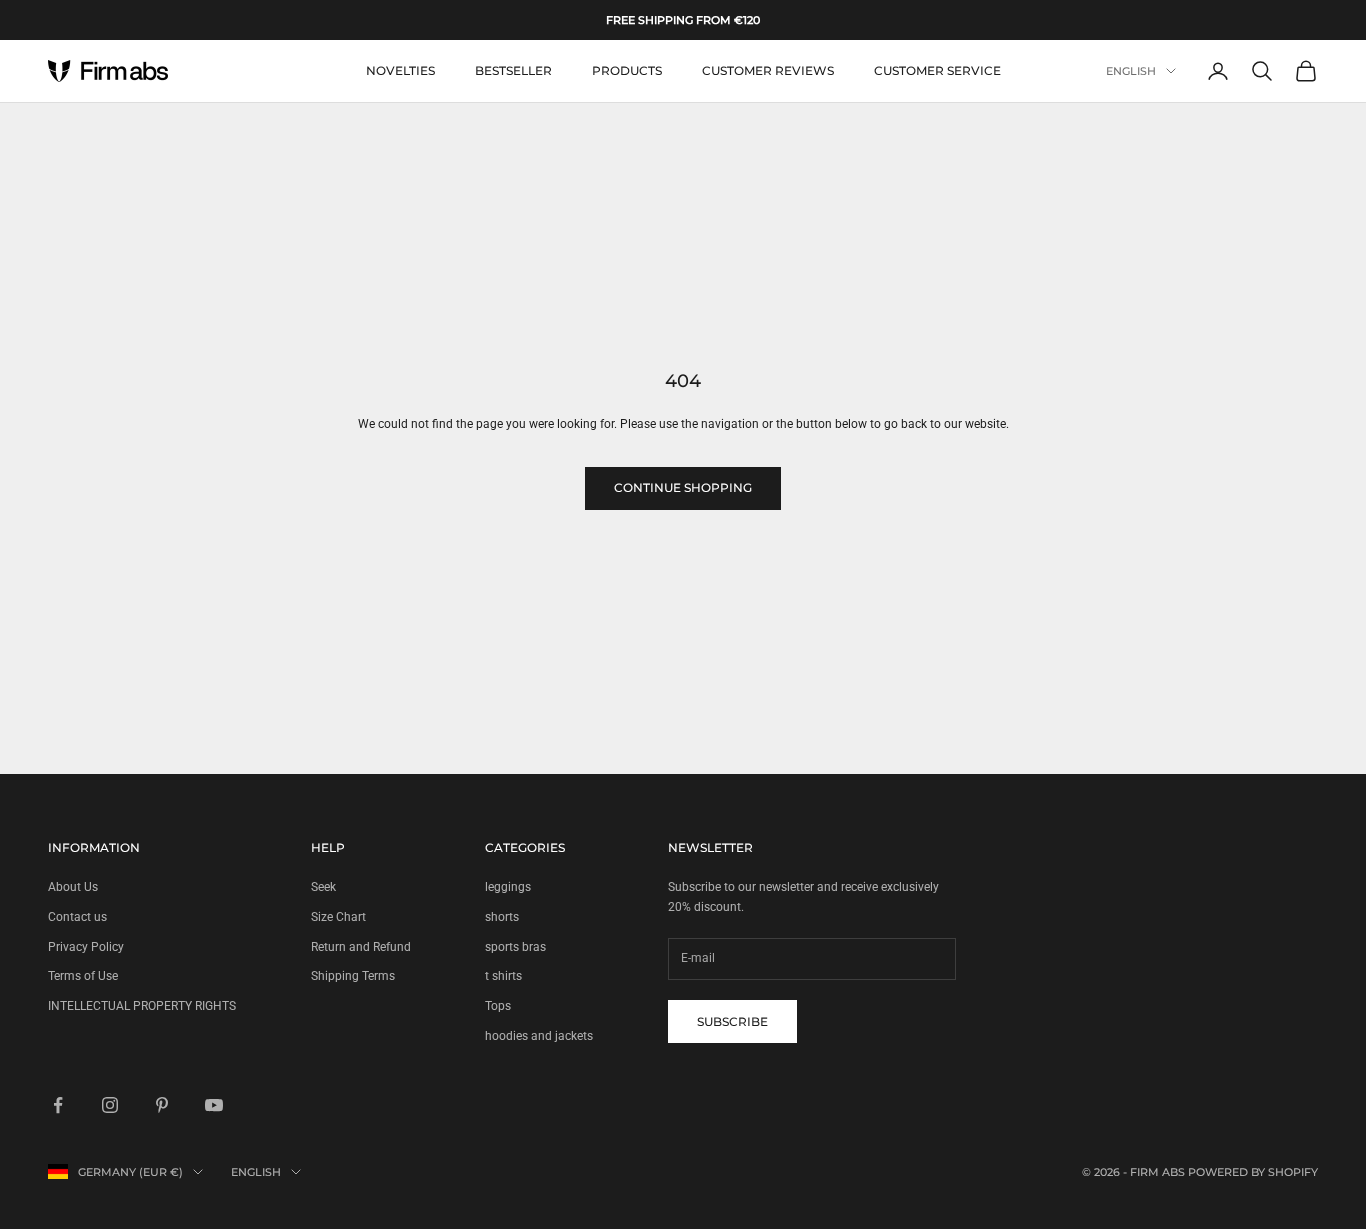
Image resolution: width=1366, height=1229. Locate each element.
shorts (502, 917)
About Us (73, 887)
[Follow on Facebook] (58, 1105)
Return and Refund (361, 947)
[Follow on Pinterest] (162, 1105)
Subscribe (732, 1021)
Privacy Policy (86, 947)
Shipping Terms (353, 976)
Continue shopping (683, 487)
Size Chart (338, 917)
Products (627, 70)
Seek (323, 887)
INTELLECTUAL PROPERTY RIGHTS (142, 1006)
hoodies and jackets (539, 1036)
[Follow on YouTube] (214, 1105)
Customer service (937, 70)
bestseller (513, 70)
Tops (498, 1006)
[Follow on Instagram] (110, 1105)
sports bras (515, 947)
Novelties (400, 70)
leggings (508, 887)
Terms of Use (83, 976)
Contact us (77, 917)
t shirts (503, 976)
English (1131, 71)
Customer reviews (768, 70)
